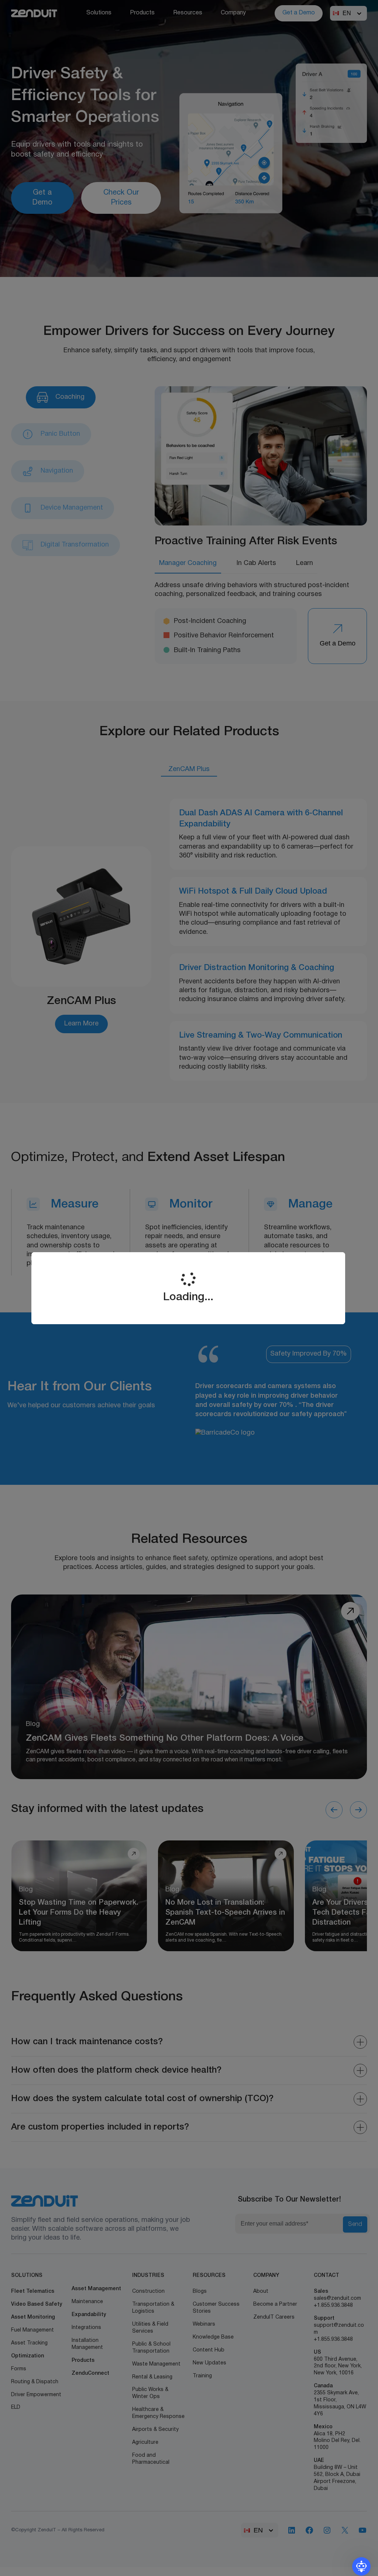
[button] (361, 2566)
